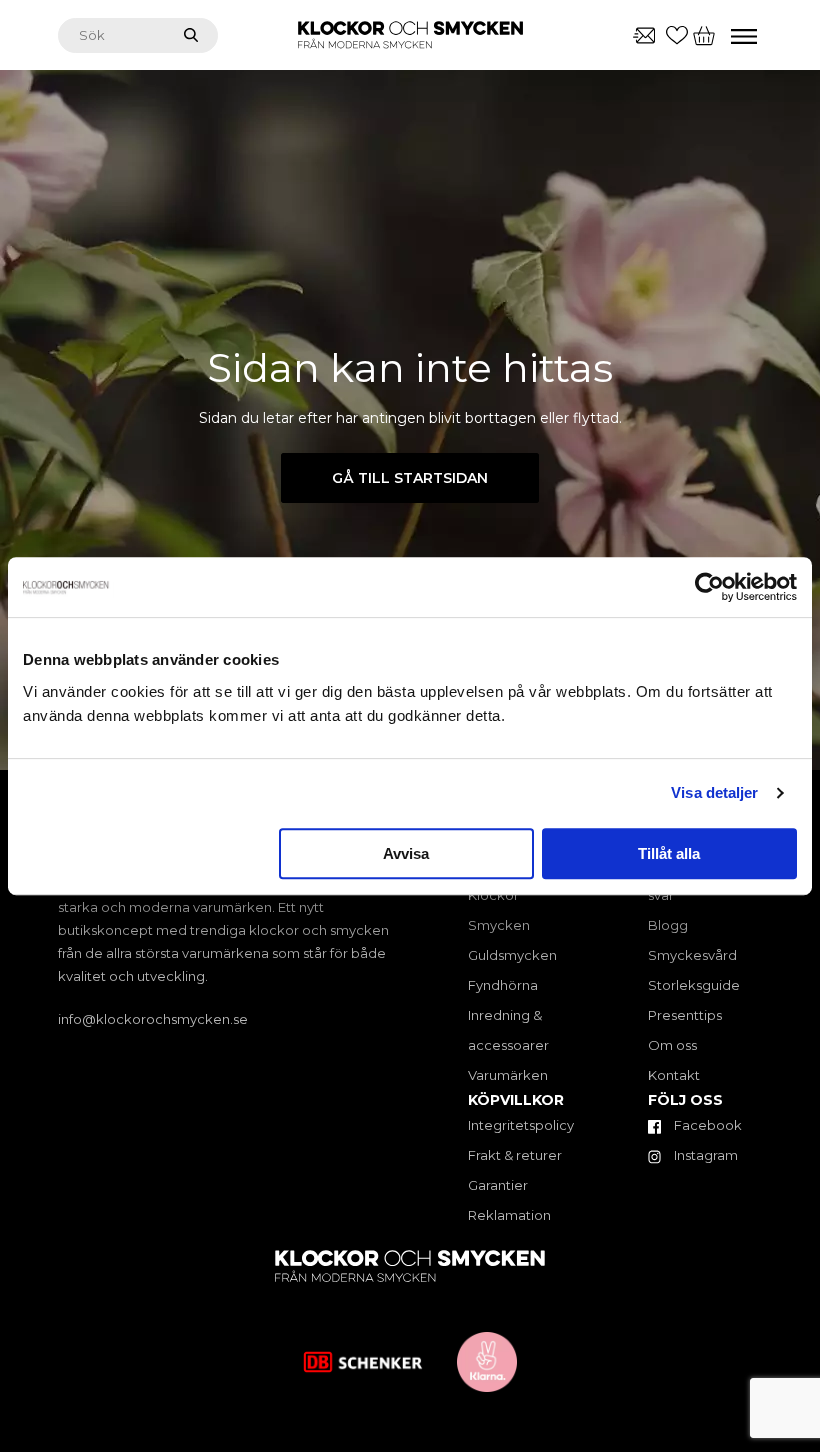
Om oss (672, 1045)
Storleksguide (694, 985)
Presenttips (685, 1015)
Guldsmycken (512, 955)
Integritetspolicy (521, 1125)
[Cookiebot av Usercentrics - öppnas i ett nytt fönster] (709, 587)
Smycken (499, 925)
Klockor (493, 895)
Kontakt (674, 1075)
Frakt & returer (515, 1155)
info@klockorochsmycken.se (153, 1019)
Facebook (706, 1125)
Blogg (668, 925)
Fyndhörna (503, 985)
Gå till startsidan (410, 478)
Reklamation (509, 1215)
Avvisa (406, 853)
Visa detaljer (714, 792)
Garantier (498, 1185)
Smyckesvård (692, 955)
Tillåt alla (669, 853)
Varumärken (508, 1075)
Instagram (704, 1155)
